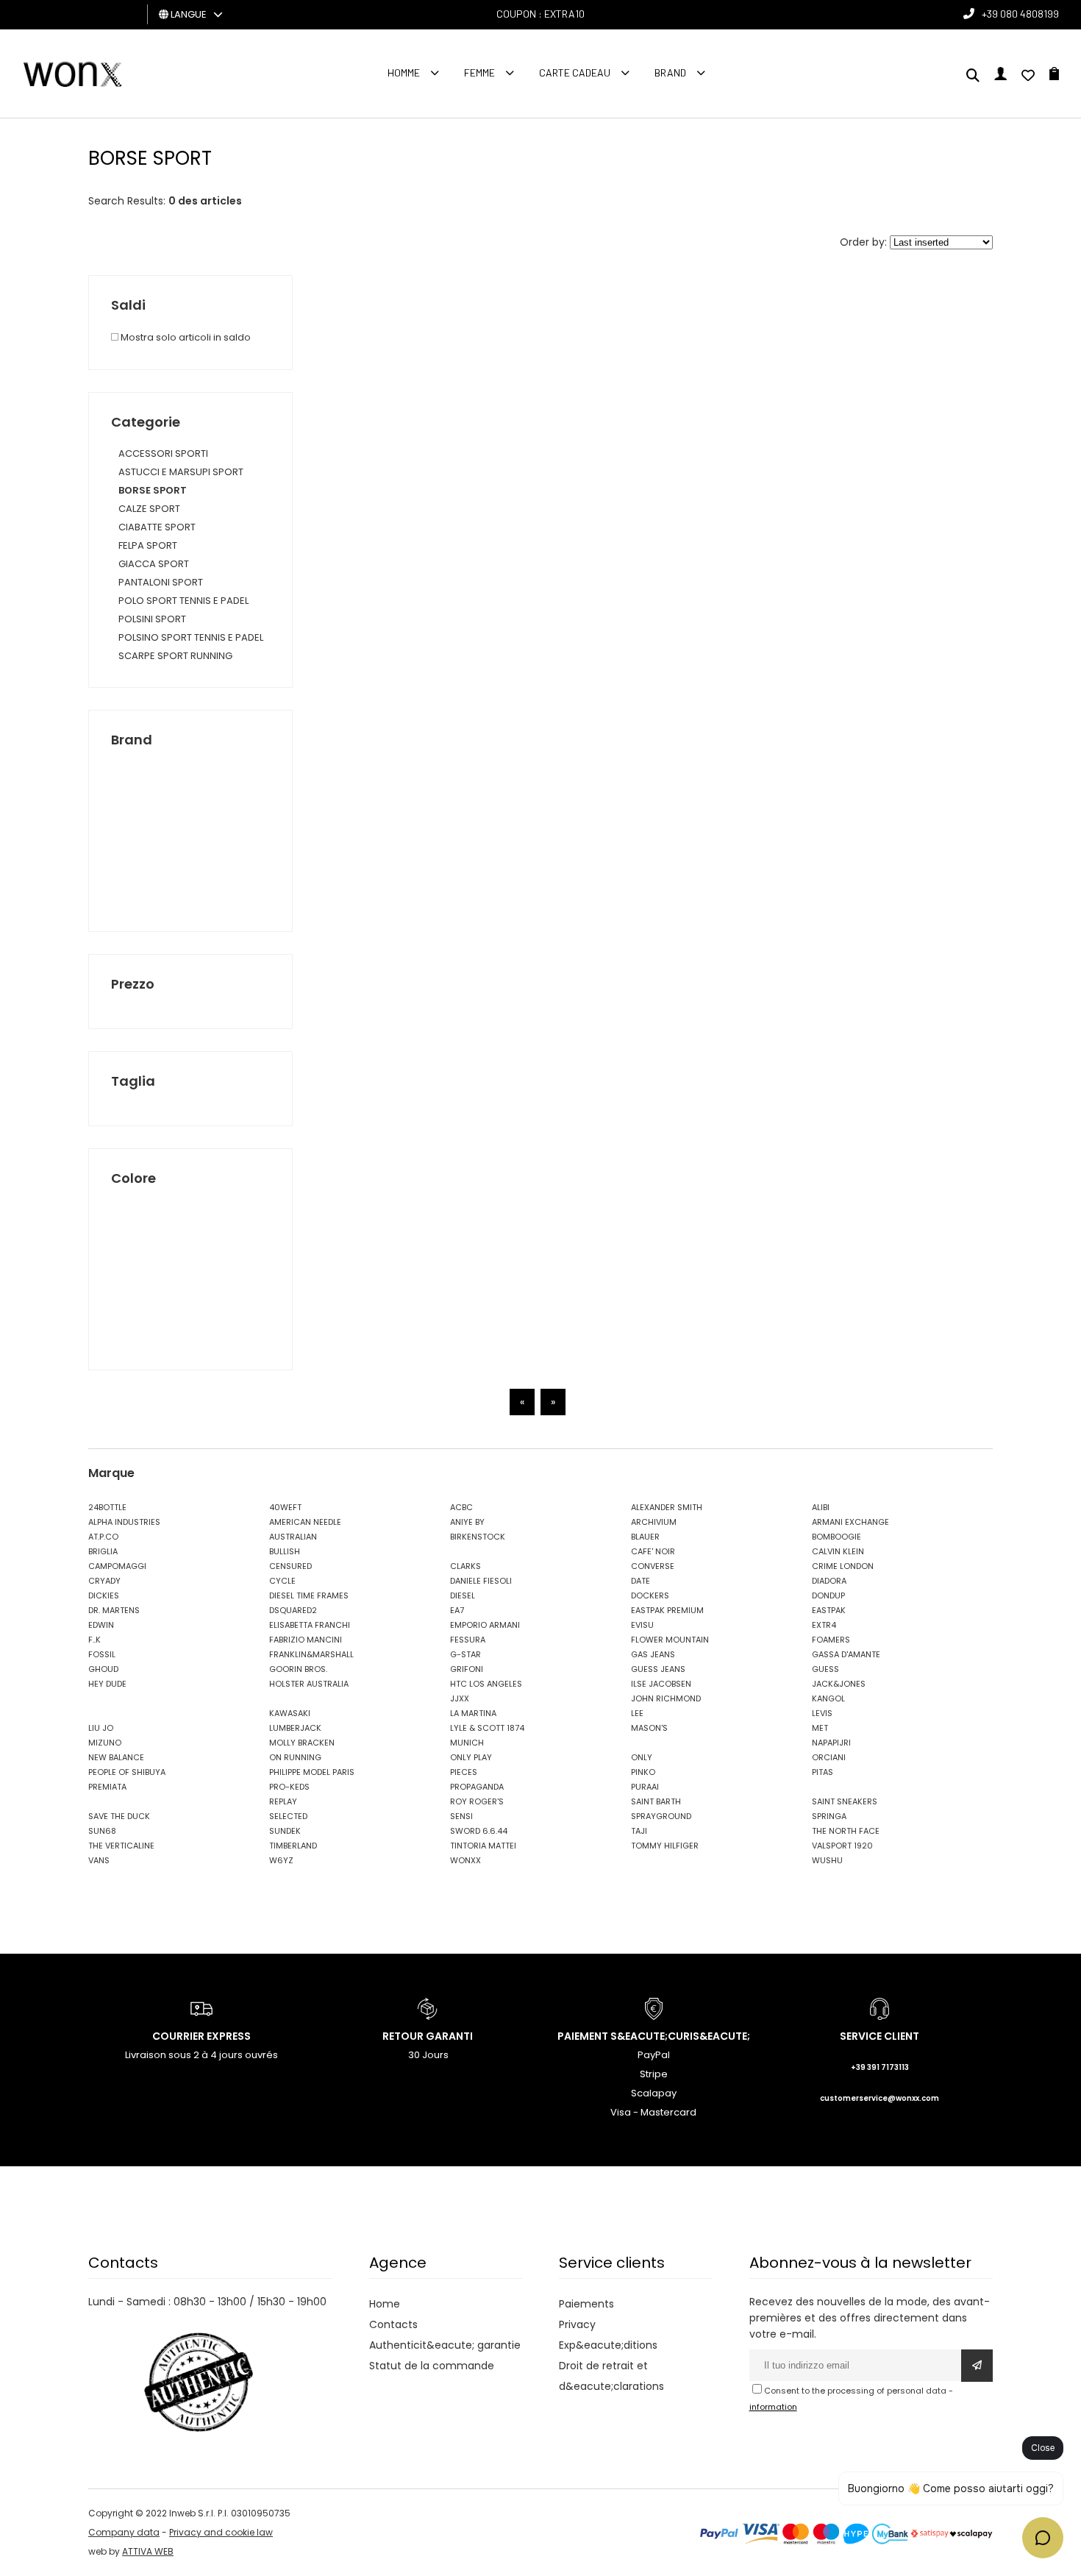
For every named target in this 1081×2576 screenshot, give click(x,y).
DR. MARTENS (114, 1610)
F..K (94, 1640)
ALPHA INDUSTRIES (124, 1522)
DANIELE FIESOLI (481, 1581)
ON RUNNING (295, 1757)
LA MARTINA (473, 1713)
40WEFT (285, 1507)
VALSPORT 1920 (842, 1846)
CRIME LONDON (843, 1566)
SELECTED (288, 1816)
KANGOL (828, 1698)
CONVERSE (653, 1566)
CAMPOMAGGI (117, 1566)
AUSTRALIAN (293, 1537)
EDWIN (101, 1625)
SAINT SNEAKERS (845, 1801)
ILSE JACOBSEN (661, 1684)
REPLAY (283, 1801)
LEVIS (822, 1713)
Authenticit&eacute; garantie (445, 2345)
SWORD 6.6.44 (479, 1831)
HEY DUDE (107, 1684)
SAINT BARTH (656, 1801)
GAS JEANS (653, 1654)
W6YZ (281, 1860)
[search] (973, 77)
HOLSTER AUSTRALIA (309, 1684)
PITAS (823, 1772)
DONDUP (828, 1595)
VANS (99, 1860)
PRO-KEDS (289, 1787)
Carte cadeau (575, 72)
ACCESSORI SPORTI (163, 453)
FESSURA (468, 1640)
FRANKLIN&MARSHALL (311, 1654)
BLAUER (645, 1537)
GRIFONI (467, 1669)
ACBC (461, 1507)
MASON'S (649, 1728)
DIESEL (463, 1595)
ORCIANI (829, 1757)
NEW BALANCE (116, 1757)
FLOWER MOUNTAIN (670, 1640)
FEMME (479, 72)
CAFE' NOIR (653, 1551)
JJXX (460, 1698)
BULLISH (285, 1551)
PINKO (643, 1772)
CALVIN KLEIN (838, 1551)
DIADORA (829, 1581)
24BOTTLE (107, 1507)
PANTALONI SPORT (161, 582)
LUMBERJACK (295, 1728)
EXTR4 (824, 1625)
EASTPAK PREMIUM (667, 1610)
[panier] (1054, 77)
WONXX (465, 1860)
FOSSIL (102, 1654)
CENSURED (290, 1566)
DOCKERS (650, 1595)
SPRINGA (829, 1816)
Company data (124, 2532)
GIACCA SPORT (154, 564)
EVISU (642, 1625)
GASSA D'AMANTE (846, 1654)
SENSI (461, 1816)
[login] (1000, 77)
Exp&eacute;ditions (608, 2345)
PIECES (464, 1772)
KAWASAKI (290, 1713)
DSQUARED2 (293, 1610)
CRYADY (104, 1581)
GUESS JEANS (658, 1669)
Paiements (586, 2304)
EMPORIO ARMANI (485, 1625)
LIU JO (101, 1728)
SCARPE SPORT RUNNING (175, 656)
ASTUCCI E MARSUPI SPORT (181, 472)
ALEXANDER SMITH (667, 1507)
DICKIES (104, 1595)
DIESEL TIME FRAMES (309, 1595)
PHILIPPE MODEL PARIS (312, 1772)
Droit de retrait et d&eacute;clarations (611, 2376)
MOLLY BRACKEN (302, 1743)
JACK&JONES (839, 1684)
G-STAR (465, 1654)
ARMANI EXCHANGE (850, 1522)
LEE (637, 1713)
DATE (641, 1581)
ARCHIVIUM (654, 1522)
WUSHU (827, 1860)
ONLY (642, 1757)
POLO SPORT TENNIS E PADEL (183, 601)
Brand (670, 72)
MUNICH (467, 1743)
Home (385, 2304)
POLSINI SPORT (152, 619)
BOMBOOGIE (836, 1537)
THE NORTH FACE (846, 1831)
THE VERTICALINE (121, 1846)
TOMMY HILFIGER (665, 1846)
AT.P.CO (103, 1537)
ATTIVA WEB (148, 2551)
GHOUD (103, 1669)
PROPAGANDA (477, 1787)
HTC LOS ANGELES (486, 1684)
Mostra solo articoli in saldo (185, 337)
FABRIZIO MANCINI (306, 1640)
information (773, 2407)
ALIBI (821, 1507)
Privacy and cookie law (221, 2532)
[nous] (1028, 77)
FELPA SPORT (148, 545)
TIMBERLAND (293, 1846)
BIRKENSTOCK (478, 1537)
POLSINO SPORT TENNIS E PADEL (191, 637)
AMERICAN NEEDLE (305, 1522)
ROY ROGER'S (477, 1801)
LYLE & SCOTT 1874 (487, 1728)
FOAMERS (831, 1640)
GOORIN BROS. (298, 1669)
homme (404, 72)
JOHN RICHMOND (666, 1698)
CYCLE (282, 1581)
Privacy (577, 2324)
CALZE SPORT (149, 509)
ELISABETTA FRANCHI (310, 1625)
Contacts (393, 2324)
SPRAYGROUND (661, 1816)
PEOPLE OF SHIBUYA (127, 1772)
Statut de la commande (432, 2366)
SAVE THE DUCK (119, 1816)
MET (820, 1728)
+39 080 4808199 (1020, 14)
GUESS (825, 1669)
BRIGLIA (103, 1551)
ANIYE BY (467, 1522)
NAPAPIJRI (831, 1743)
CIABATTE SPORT (157, 527)
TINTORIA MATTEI (483, 1846)
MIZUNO (105, 1743)
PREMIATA (107, 1787)
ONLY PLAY (471, 1757)
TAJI (639, 1831)
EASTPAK (829, 1610)
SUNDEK (285, 1831)
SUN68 (102, 1831)
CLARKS (465, 1566)
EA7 (457, 1610)
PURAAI (645, 1787)
